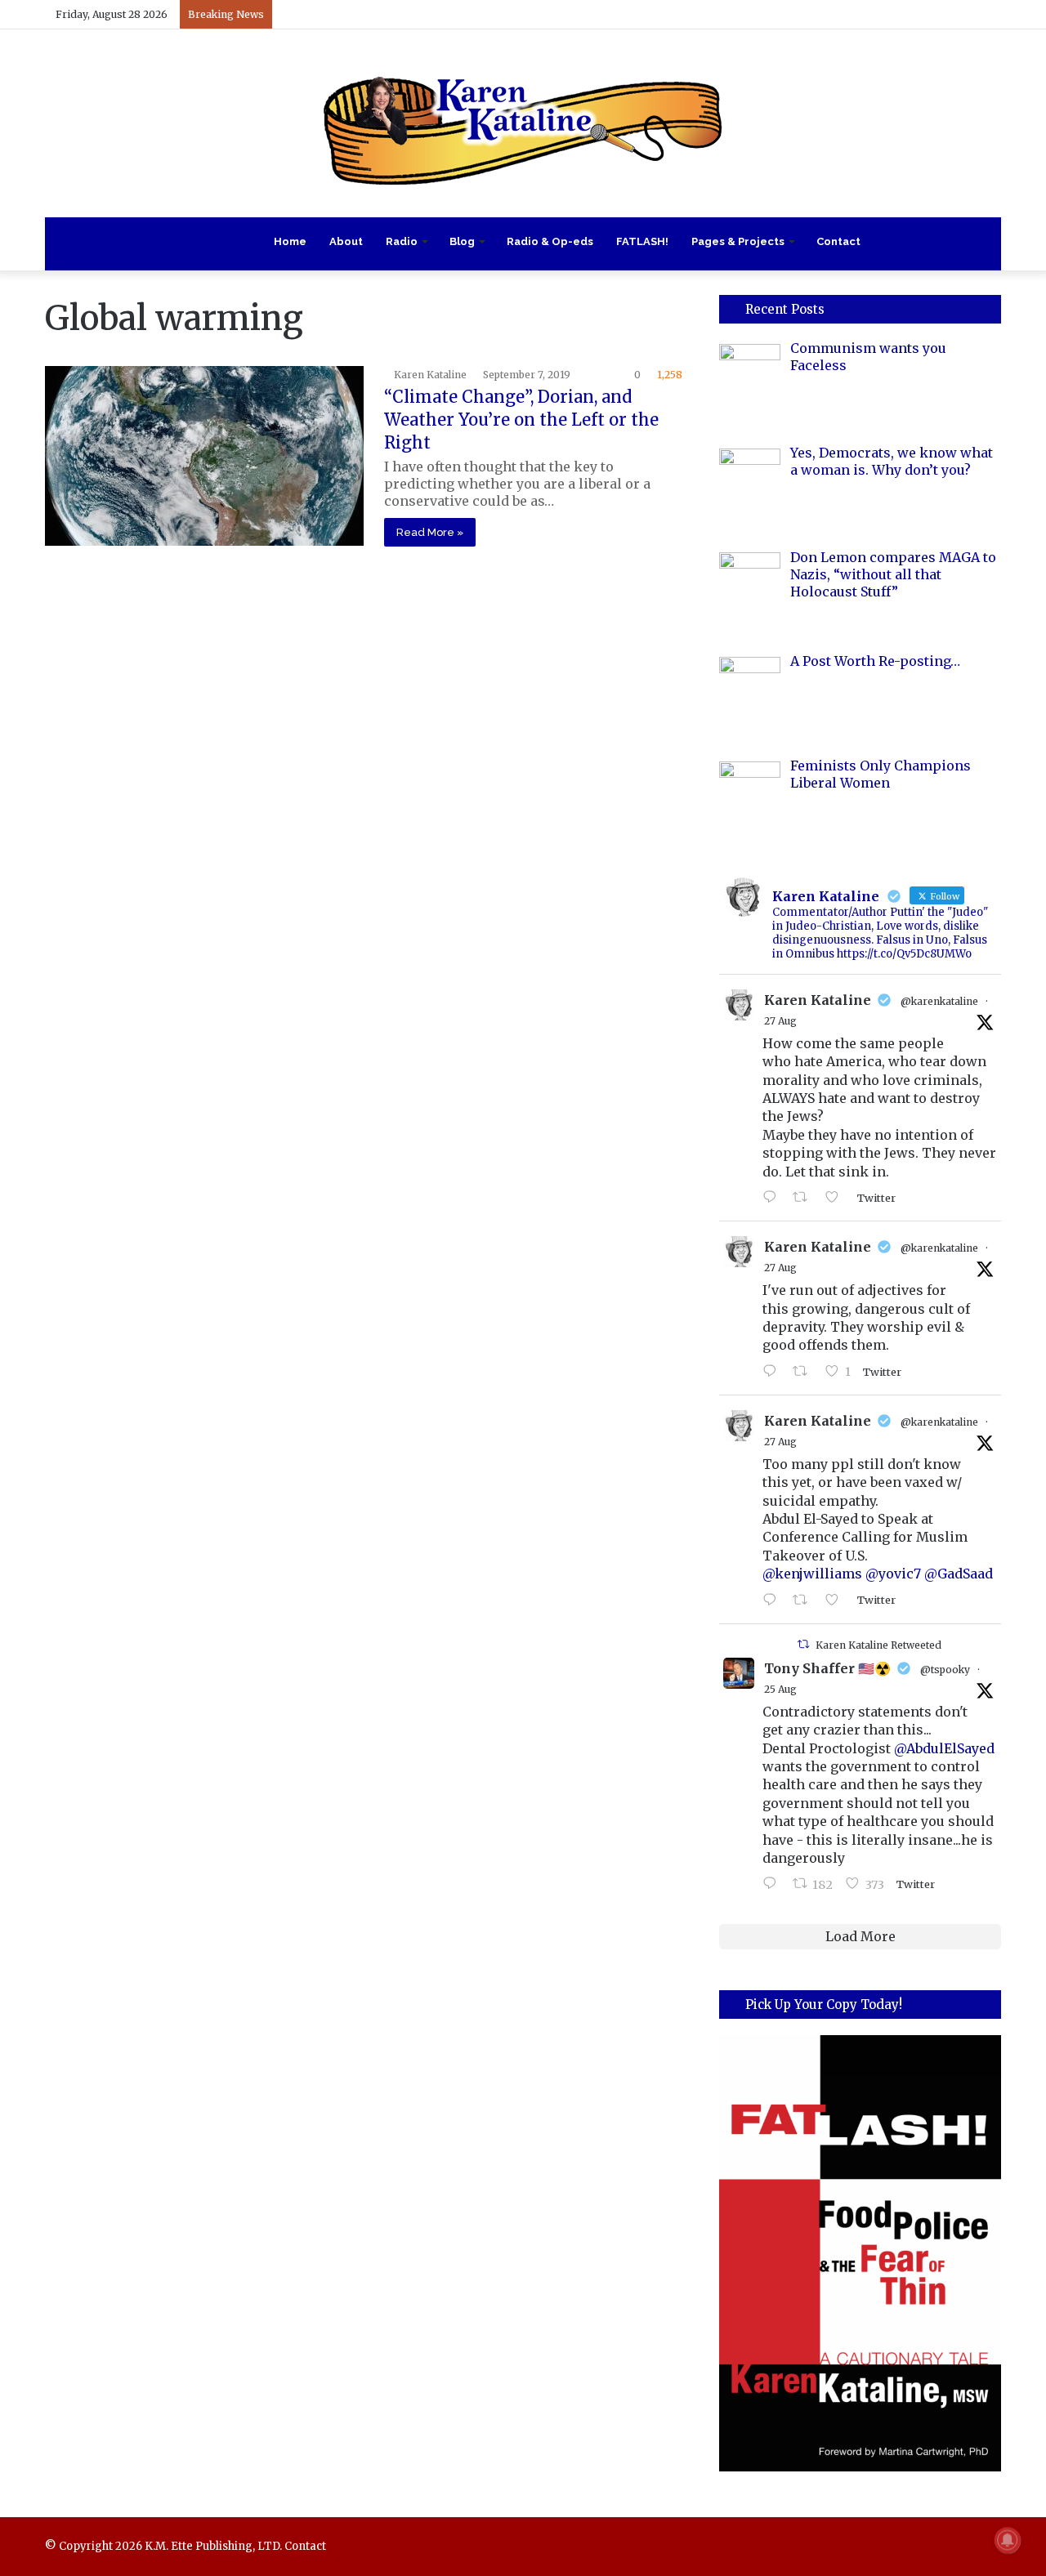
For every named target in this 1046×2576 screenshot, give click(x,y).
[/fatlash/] (860, 2253)
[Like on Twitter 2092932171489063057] (837, 1601)
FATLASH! (642, 241)
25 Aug (780, 1689)
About (346, 241)
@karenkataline (939, 1001)
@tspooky (945, 1670)
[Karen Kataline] (523, 123)
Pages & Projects (738, 241)
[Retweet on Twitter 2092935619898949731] (805, 1372)
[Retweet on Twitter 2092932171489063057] (805, 1601)
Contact (838, 241)
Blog (462, 241)
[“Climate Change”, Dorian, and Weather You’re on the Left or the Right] (204, 456)
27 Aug (780, 1021)
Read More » (430, 532)
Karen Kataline (430, 375)
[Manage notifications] (1008, 2540)
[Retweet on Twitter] (803, 1644)
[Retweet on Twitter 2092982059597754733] (805, 1198)
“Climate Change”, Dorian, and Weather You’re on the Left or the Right (521, 420)
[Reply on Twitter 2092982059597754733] (773, 1198)
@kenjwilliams (812, 1574)
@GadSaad (959, 1574)
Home (290, 241)
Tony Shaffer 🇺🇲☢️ (827, 1668)
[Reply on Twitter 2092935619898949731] (773, 1372)
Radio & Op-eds (550, 241)
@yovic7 (893, 1574)
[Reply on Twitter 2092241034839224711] (773, 1884)
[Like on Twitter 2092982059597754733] (837, 1198)
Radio (402, 241)
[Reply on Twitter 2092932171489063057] (773, 1601)
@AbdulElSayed (944, 1748)
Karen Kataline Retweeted (878, 1645)
